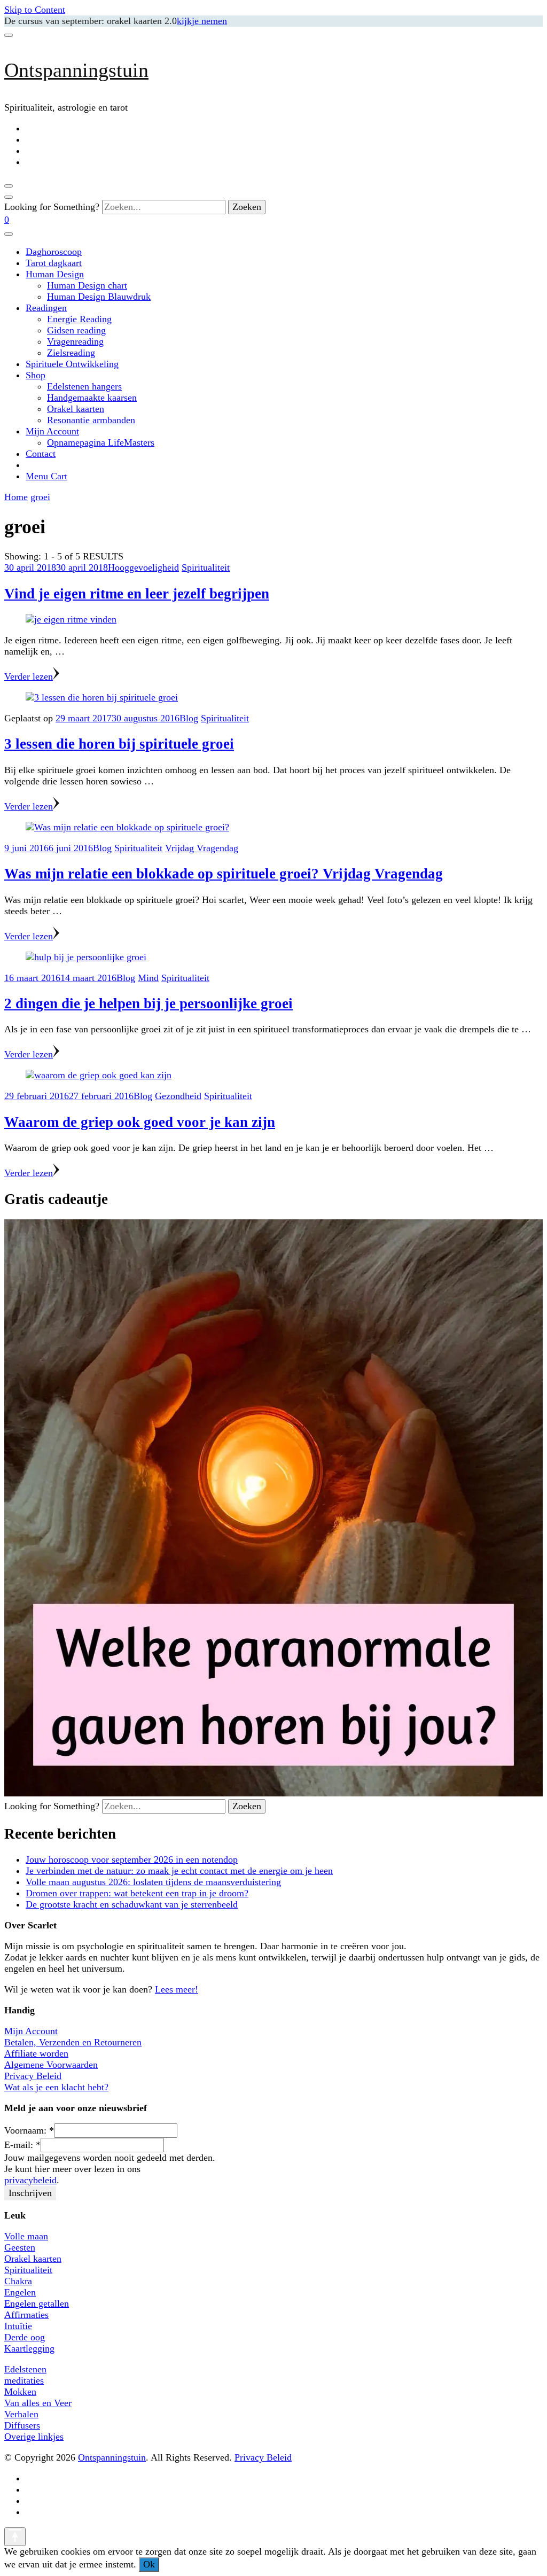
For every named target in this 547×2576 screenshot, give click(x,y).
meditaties (24, 2380)
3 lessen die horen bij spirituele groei (119, 744)
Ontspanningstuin (76, 70)
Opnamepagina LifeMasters (101, 442)
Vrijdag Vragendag (202, 848)
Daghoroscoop (54, 252)
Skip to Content (35, 10)
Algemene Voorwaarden (51, 2065)
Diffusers (22, 2425)
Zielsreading (71, 353)
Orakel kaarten (76, 409)
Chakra (18, 2281)
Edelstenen (25, 2369)
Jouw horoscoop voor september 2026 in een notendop (132, 1859)
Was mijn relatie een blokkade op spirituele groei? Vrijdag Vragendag (224, 874)
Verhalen (21, 2414)
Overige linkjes (34, 2437)
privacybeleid (30, 2180)
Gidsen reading (76, 330)
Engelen (20, 2292)
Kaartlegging (29, 2348)
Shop (36, 375)
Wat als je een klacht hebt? (56, 2087)
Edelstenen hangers (84, 386)
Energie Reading (79, 319)
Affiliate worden (36, 2053)
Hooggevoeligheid (143, 567)
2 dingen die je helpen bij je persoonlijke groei (149, 1003)
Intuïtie (18, 2326)
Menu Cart (46, 476)
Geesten (20, 2247)
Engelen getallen (37, 2303)
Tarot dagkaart (54, 263)
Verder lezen (29, 676)
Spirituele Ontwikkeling (72, 364)
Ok (149, 2564)
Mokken (20, 2392)
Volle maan (26, 2236)
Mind (148, 978)
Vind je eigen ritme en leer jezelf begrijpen (137, 594)
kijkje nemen (202, 21)
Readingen (46, 308)
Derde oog (25, 2337)
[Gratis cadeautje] (273, 1793)
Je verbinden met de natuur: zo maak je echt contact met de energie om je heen (179, 1871)
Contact (41, 454)
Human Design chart (87, 285)
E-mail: (22, 2145)
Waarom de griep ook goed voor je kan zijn (140, 1122)
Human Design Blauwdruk (99, 297)
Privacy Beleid (33, 2076)
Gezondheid (178, 1096)
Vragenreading (75, 341)
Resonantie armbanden (91, 420)
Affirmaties (26, 2315)
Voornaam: (29, 2130)
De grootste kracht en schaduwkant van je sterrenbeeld (132, 1904)
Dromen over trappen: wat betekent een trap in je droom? (137, 1893)
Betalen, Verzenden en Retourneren (73, 2042)
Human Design (55, 274)
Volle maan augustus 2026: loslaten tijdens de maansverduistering (153, 1882)
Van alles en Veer (38, 2403)
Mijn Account (52, 431)
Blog (189, 718)
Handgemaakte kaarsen (92, 398)
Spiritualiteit (206, 567)
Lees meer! (177, 1989)
